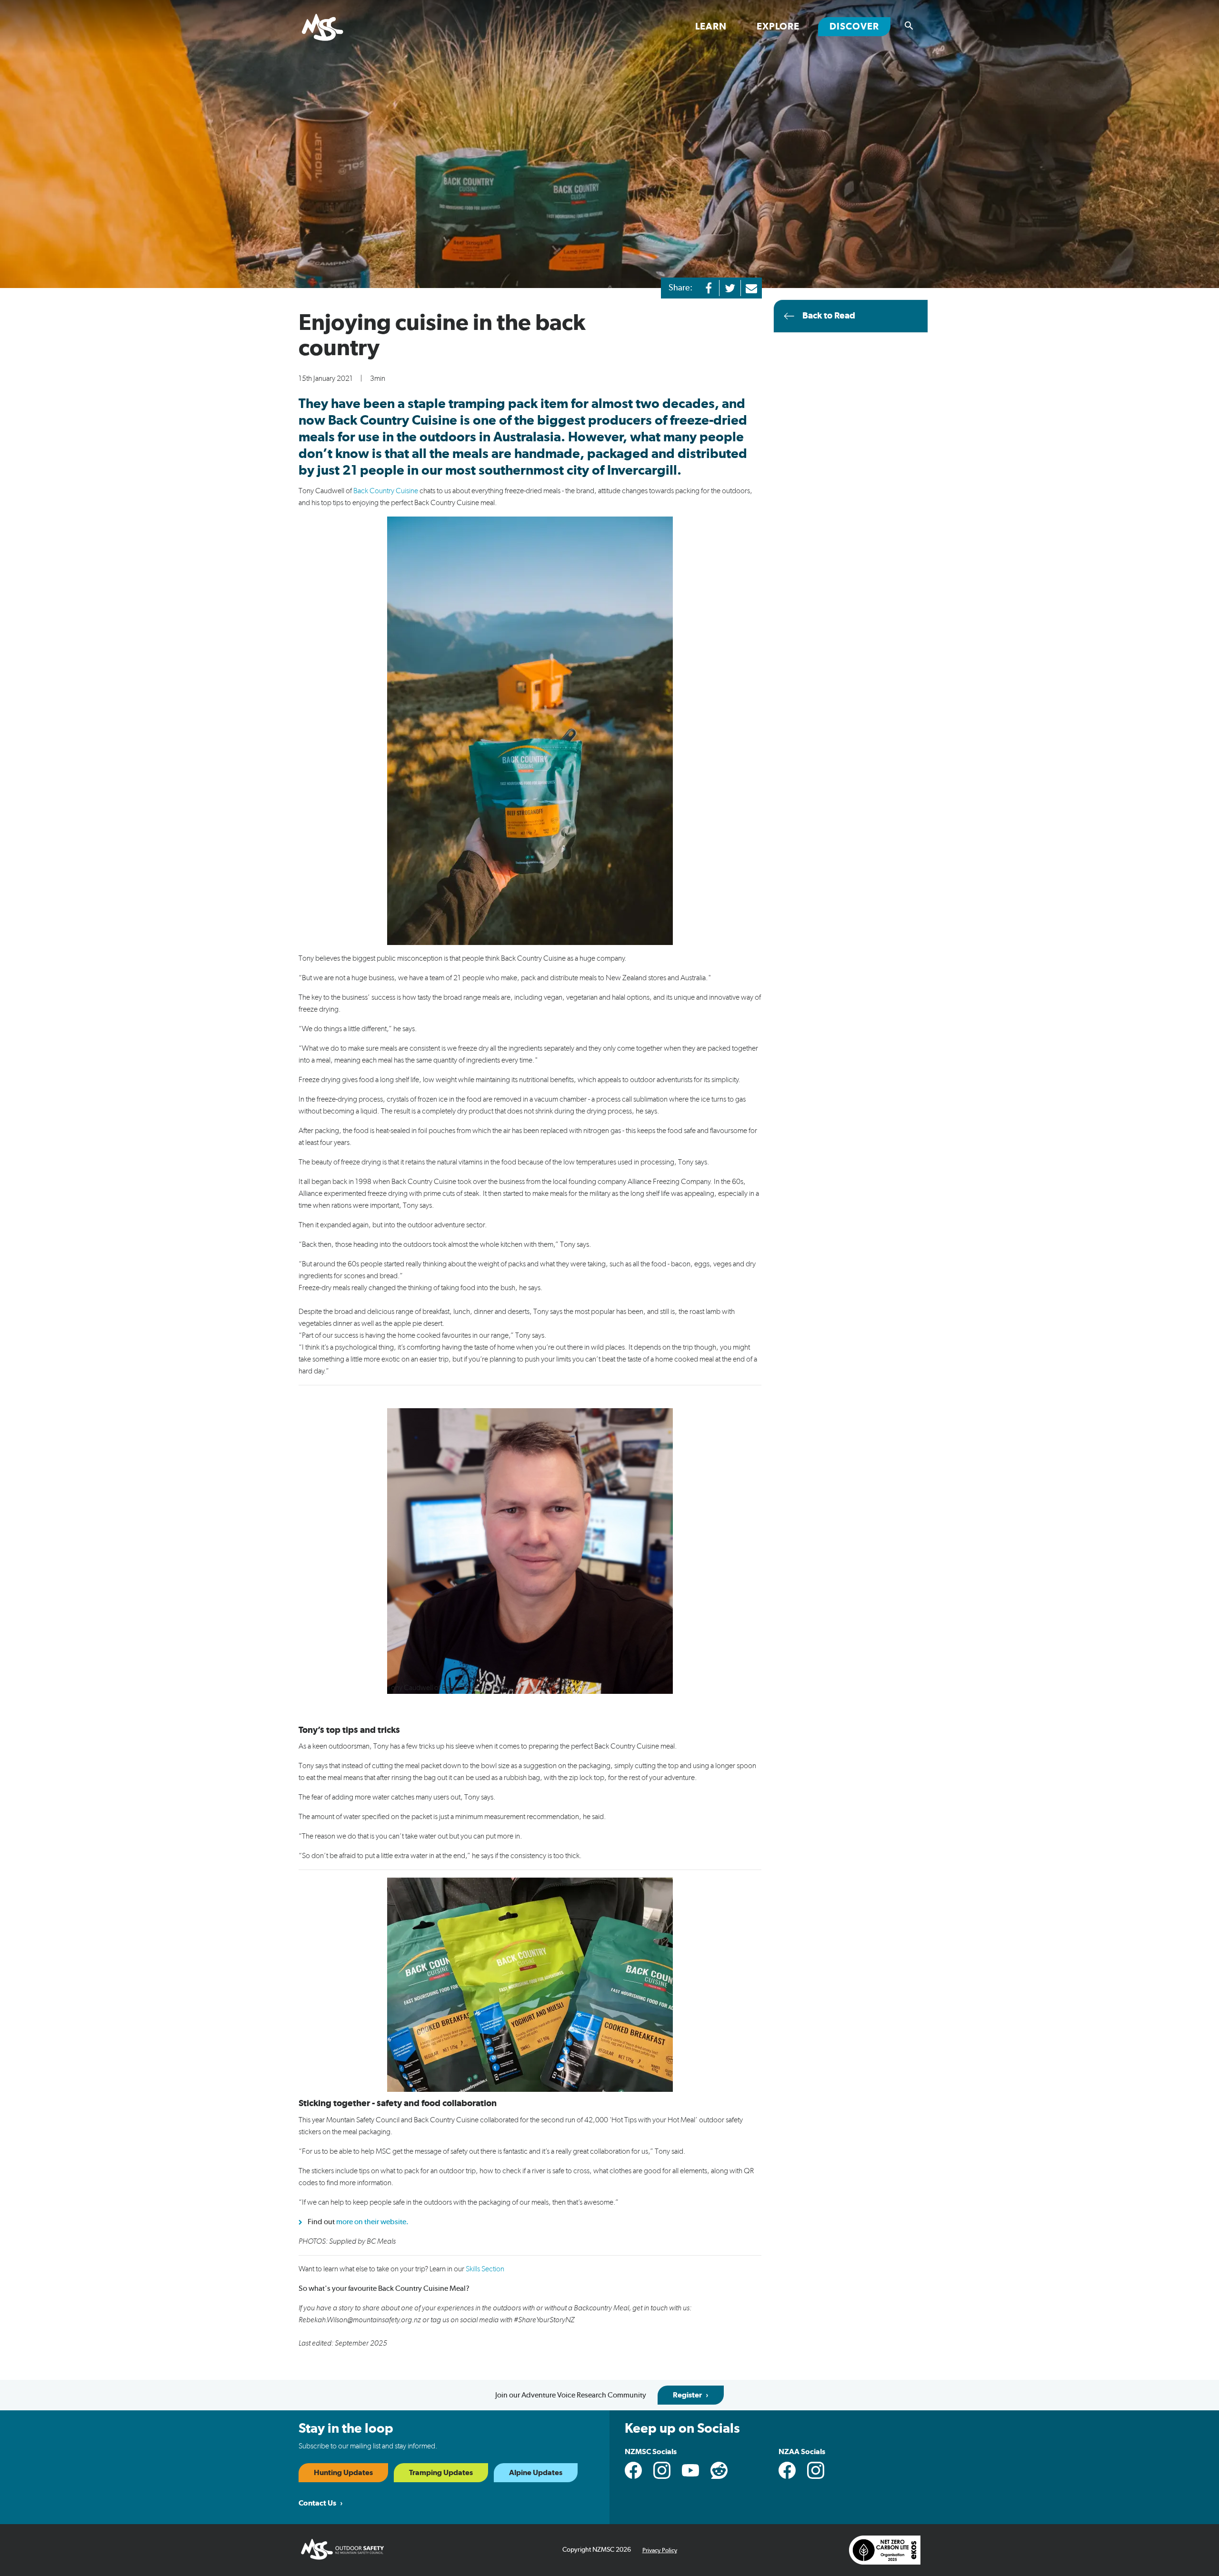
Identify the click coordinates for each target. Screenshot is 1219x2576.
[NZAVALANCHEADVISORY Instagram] (816, 2470)
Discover (860, 26)
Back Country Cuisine (386, 491)
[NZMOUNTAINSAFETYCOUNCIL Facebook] (633, 2470)
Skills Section (485, 2269)
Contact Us (317, 2503)
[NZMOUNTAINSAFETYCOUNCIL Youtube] (690, 2470)
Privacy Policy (660, 2551)
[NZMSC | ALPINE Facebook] (787, 2470)
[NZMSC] (334, 28)
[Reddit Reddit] (719, 2470)
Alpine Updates (536, 2473)
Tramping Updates (441, 2473)
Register (687, 2395)
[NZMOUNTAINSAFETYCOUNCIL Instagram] (662, 2470)
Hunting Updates (343, 2473)
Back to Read (829, 316)
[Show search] (909, 26)
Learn (711, 27)
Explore (778, 27)
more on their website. (372, 2222)
